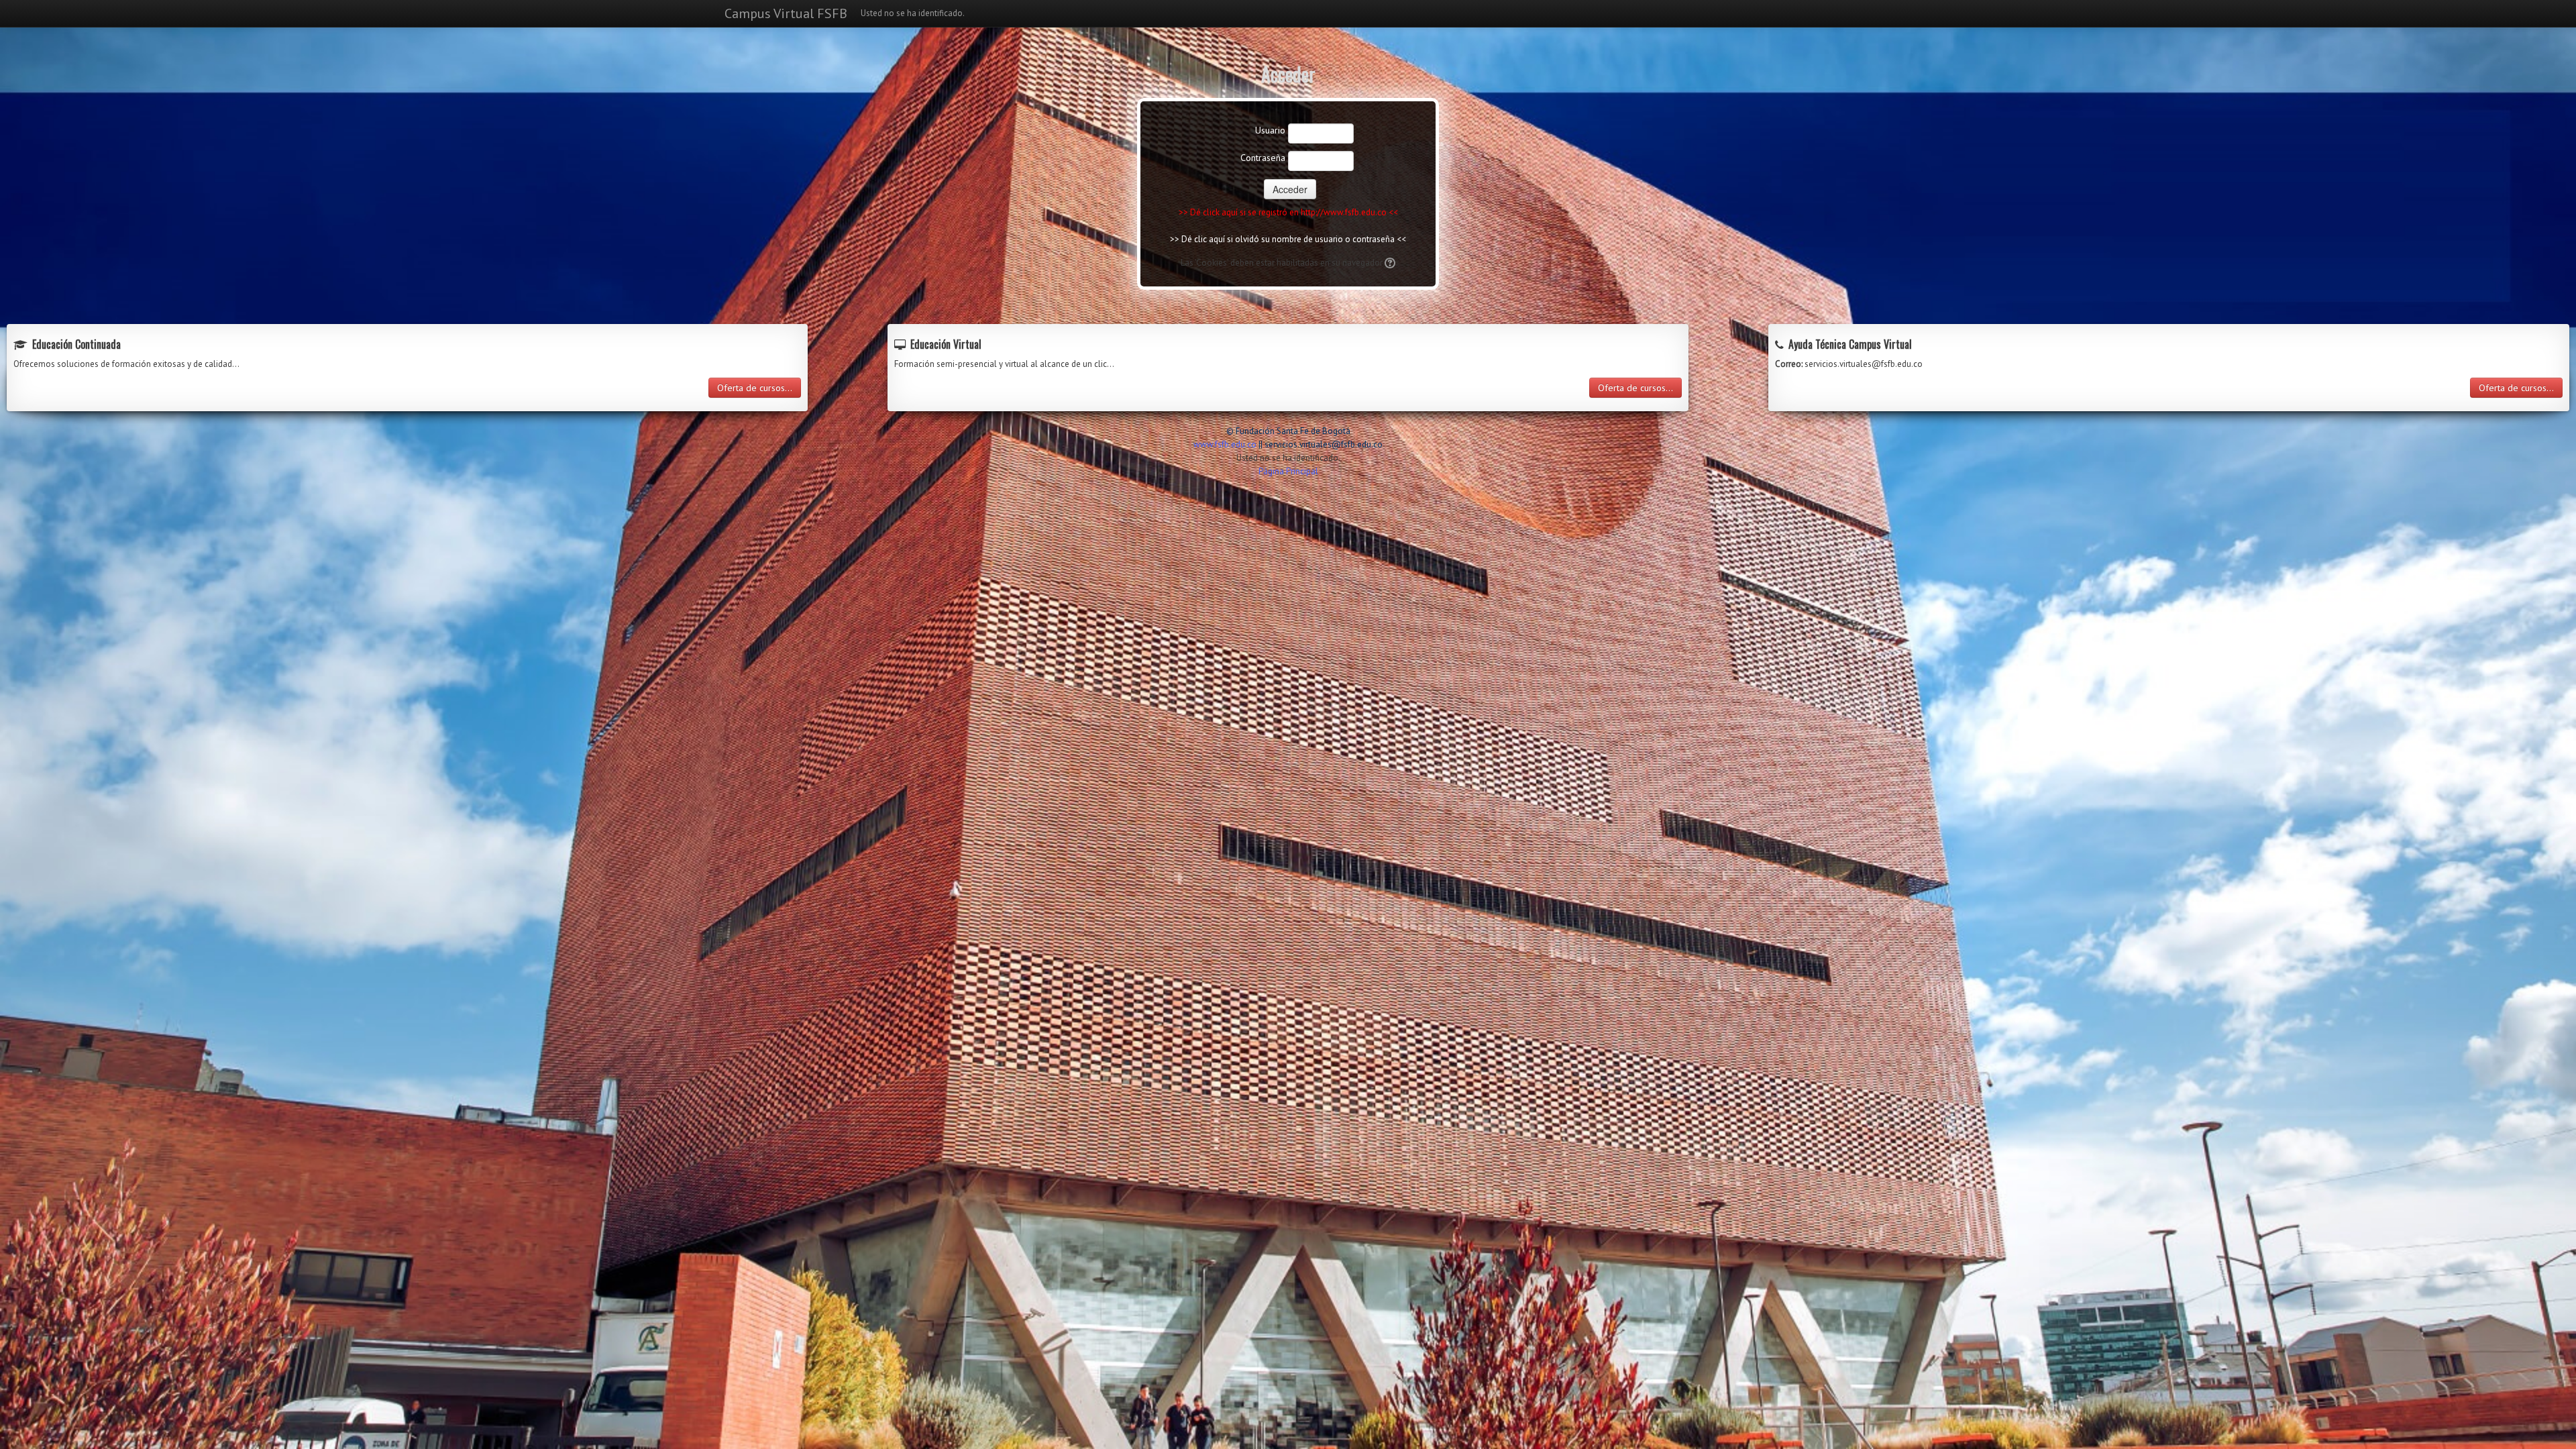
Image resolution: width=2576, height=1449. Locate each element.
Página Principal (1288, 471)
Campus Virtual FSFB (786, 13)
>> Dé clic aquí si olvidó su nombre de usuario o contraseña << (1288, 239)
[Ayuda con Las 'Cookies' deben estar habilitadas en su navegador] (1389, 263)
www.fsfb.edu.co (1225, 444)
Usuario (1270, 130)
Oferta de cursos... (755, 388)
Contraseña (1263, 158)
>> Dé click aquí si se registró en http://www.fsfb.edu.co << (1288, 212)
